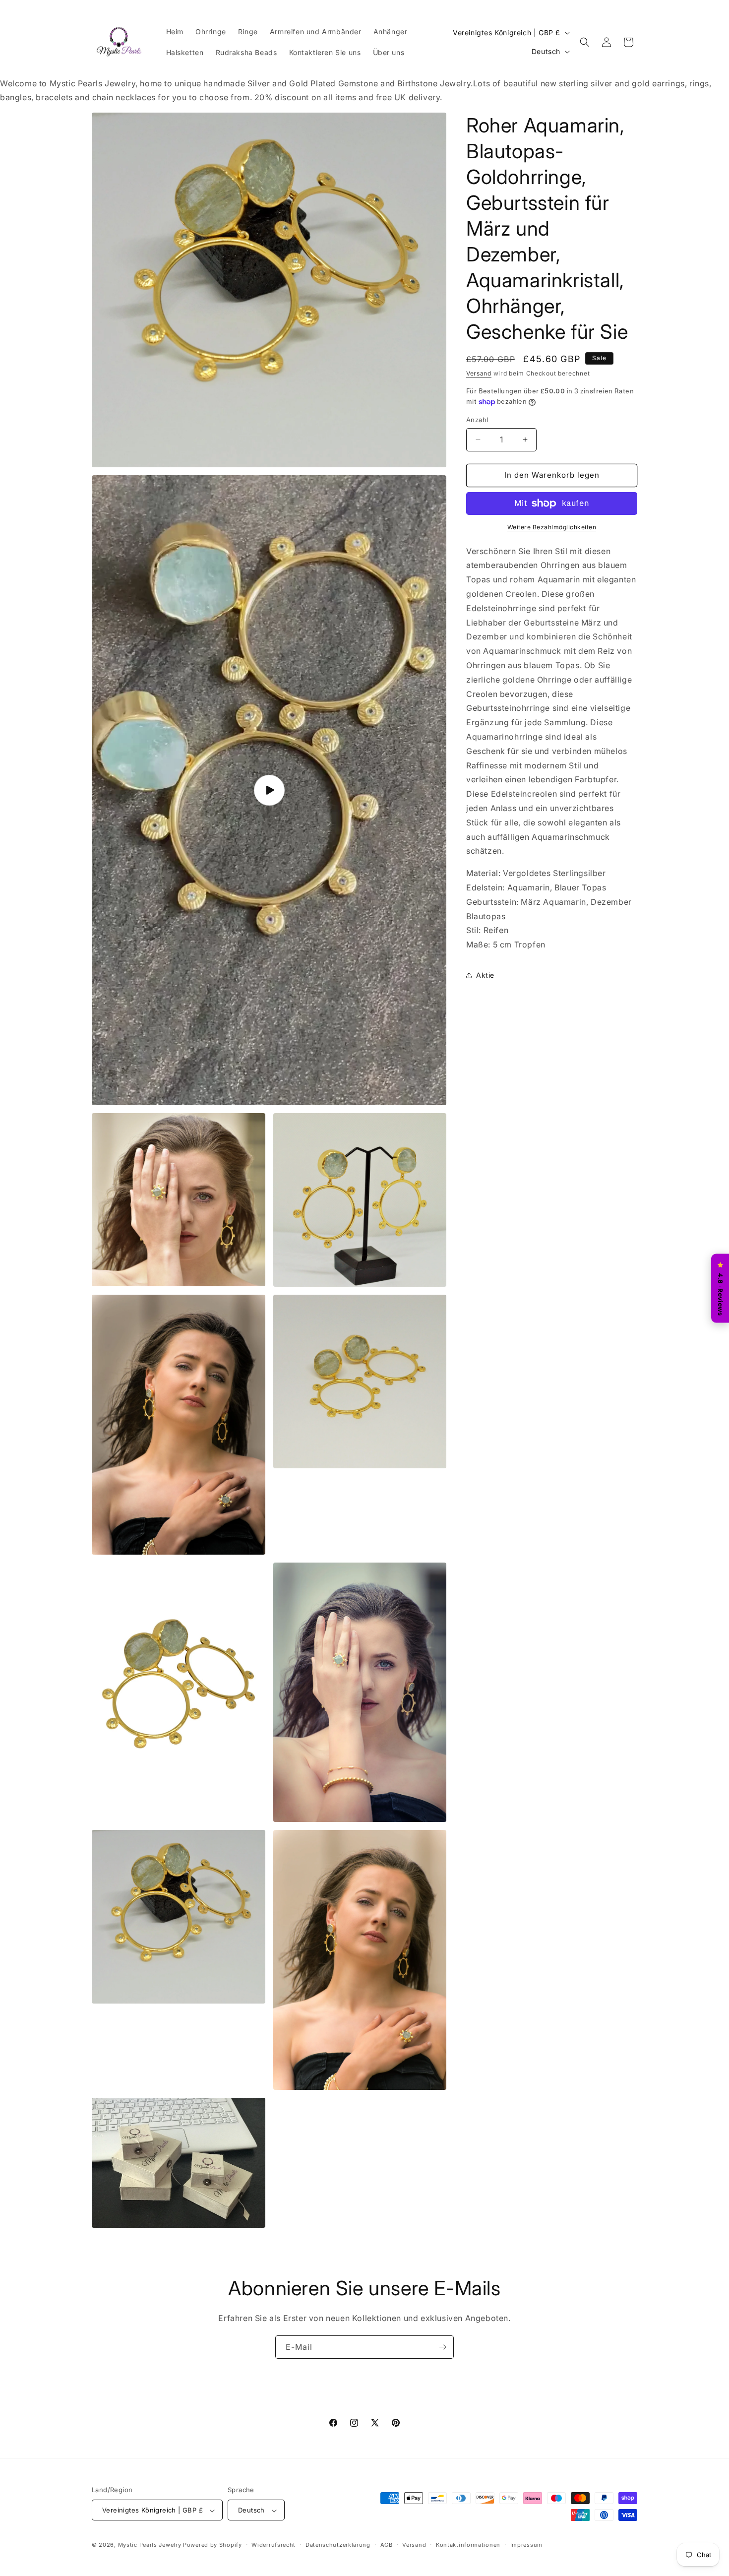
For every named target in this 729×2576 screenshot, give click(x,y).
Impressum (526, 2545)
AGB (387, 2545)
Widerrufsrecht (273, 2545)
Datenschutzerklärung (338, 2545)
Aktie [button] (485, 975)
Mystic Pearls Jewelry (150, 2545)
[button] (585, 42)
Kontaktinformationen (468, 2545)
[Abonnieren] (442, 2347)
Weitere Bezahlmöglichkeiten (552, 527)
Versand (479, 373)
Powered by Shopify (213, 2545)
